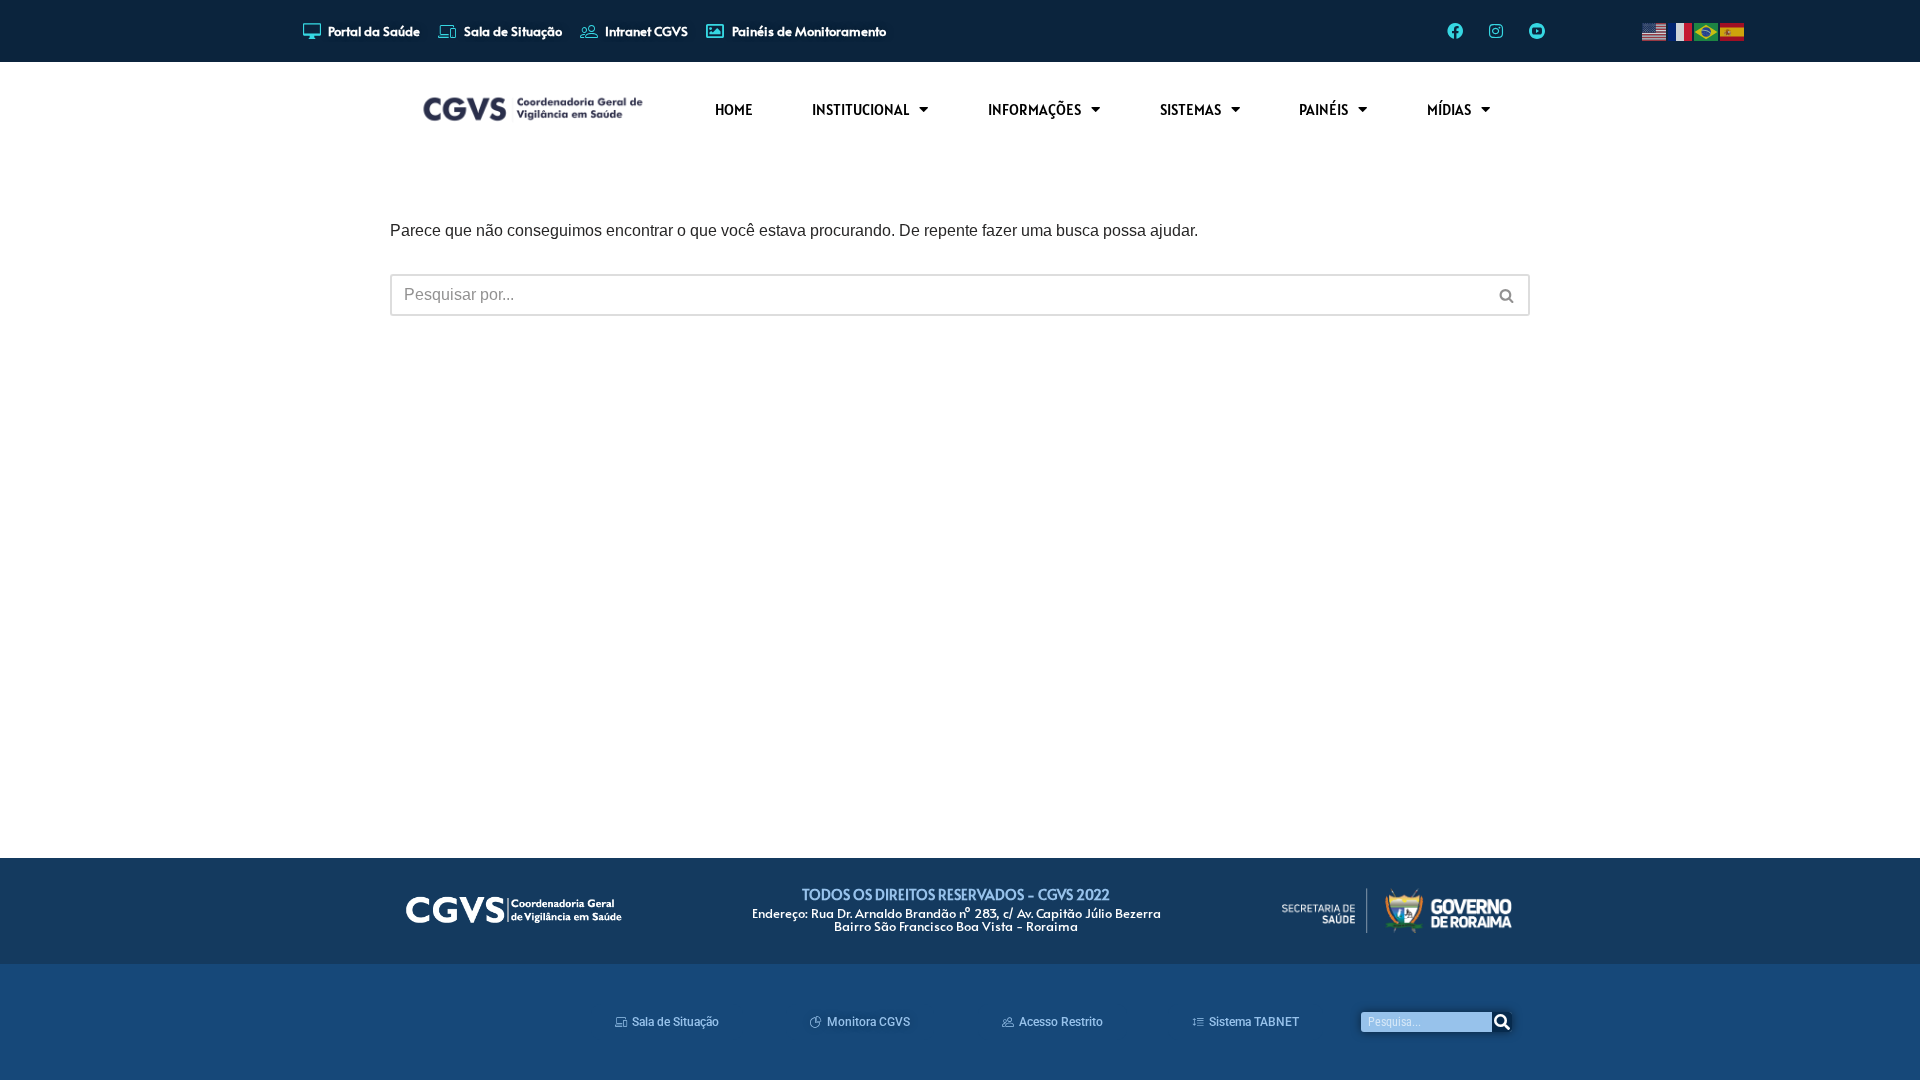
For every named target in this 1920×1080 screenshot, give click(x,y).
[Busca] (1507, 295)
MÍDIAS (1449, 109)
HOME (734, 109)
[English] (1655, 30)
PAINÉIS (1323, 109)
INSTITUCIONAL (860, 109)
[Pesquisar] (1502, 1022)
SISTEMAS (1190, 109)
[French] (1681, 30)
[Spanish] (1733, 30)
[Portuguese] (1707, 30)
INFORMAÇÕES (1034, 109)
